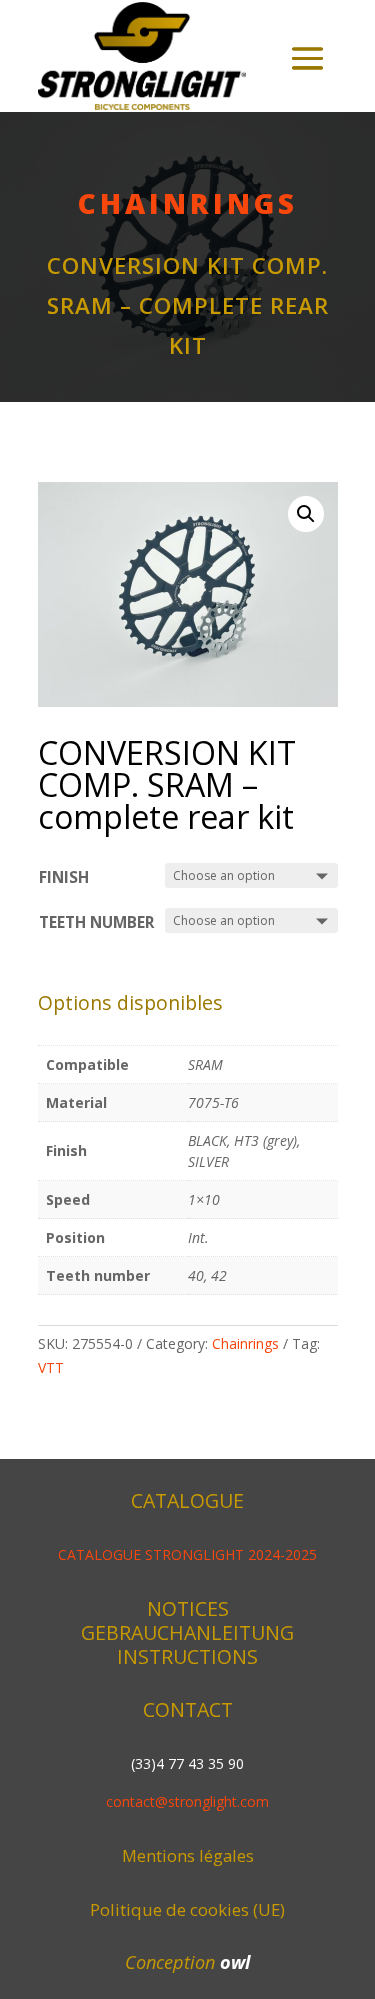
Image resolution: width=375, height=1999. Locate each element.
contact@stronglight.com (187, 1801)
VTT (51, 1367)
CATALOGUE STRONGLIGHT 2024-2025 (187, 1554)
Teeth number (97, 922)
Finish (64, 877)
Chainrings (188, 203)
